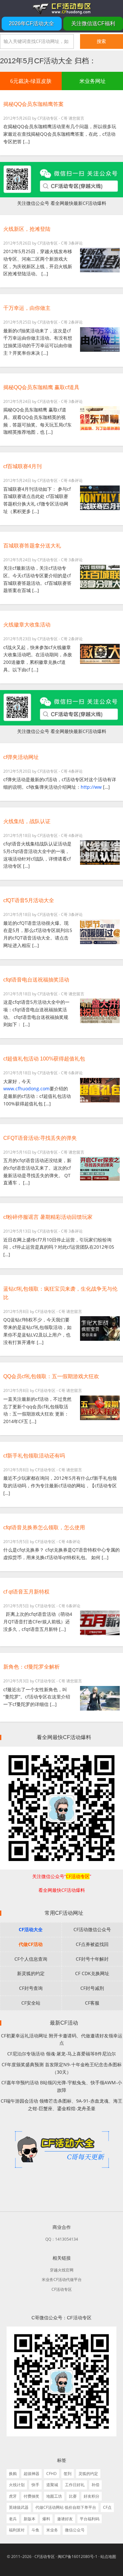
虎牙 (13, 2496)
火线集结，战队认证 (27, 821)
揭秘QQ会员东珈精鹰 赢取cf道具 (41, 387)
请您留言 (76, 118)
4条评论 (76, 480)
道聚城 (52, 2485)
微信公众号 (75, 2530)
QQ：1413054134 (62, 2239)
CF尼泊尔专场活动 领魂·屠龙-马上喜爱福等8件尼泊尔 (61, 2054)
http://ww (91, 787)
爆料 (46, 2519)
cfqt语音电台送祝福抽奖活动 (36, 980)
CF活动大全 (31, 1929)
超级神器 (31, 2474)
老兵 (13, 2519)
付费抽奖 (31, 2496)
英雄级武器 (19, 2507)
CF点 (107, 2507)
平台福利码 (90, 2519)
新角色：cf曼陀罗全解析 (31, 1667)
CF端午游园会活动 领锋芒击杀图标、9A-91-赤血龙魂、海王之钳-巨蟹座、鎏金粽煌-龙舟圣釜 (61, 2105)
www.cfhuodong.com (26, 1089)
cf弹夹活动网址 (21, 757)
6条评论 (76, 1073)
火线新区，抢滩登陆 (27, 229)
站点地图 (108, 2556)
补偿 (95, 2485)
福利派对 (17, 2530)
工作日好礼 (75, 2485)
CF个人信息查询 (31, 1959)
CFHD (51, 2474)
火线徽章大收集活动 (27, 625)
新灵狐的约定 (31, 1973)
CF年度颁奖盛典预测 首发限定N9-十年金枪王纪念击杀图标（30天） (62, 2068)
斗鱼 (35, 2530)
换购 (13, 2474)
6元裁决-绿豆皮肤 (31, 81)
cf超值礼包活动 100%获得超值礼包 (44, 1059)
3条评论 (76, 243)
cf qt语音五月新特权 (26, 1592)
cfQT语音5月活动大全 (29, 900)
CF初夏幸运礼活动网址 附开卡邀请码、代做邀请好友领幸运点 (62, 2039)
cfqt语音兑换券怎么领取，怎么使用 (44, 1527)
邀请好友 (65, 2519)
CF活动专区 (61, 8)
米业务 (52, 2530)
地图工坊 (54, 2496)
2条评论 (76, 322)
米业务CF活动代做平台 (62, 2279)
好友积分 (92, 2496)
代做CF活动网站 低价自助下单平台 (66, 2507)
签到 (68, 2474)
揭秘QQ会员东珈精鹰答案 (33, 104)
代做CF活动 (31, 1944)
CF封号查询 (31, 1988)
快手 (35, 2485)
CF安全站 (31, 2003)
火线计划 (17, 2485)
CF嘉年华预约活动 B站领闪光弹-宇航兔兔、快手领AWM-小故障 (62, 2086)
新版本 (30, 2519)
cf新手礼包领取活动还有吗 (34, 1456)
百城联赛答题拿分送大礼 (32, 546)
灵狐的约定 (88, 2474)
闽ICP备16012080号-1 (78, 2556)
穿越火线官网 (62, 2270)
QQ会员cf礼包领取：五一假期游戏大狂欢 (51, 1376)
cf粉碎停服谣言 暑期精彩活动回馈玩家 (48, 1217)
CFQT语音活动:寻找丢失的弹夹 (40, 1138)
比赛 (73, 2496)
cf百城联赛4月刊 (22, 466)
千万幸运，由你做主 (27, 308)
